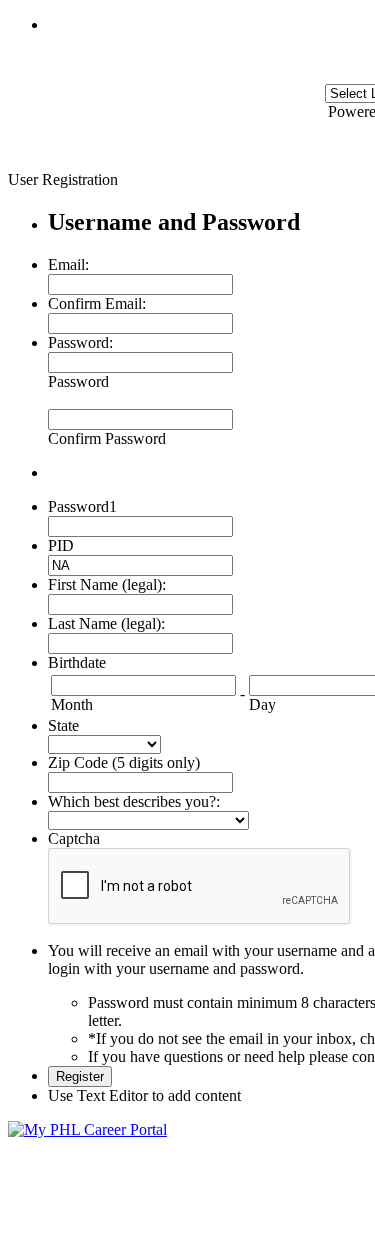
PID (61, 545)
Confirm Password (107, 438)
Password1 (82, 506)
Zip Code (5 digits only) (124, 762)
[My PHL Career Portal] (87, 1129)
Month (72, 704)
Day (262, 704)
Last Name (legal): (106, 623)
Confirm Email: (97, 303)
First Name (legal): (107, 584)
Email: (68, 264)
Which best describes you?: (134, 801)
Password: (80, 342)
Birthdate (77, 662)
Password (78, 381)
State (63, 725)
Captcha (74, 838)
